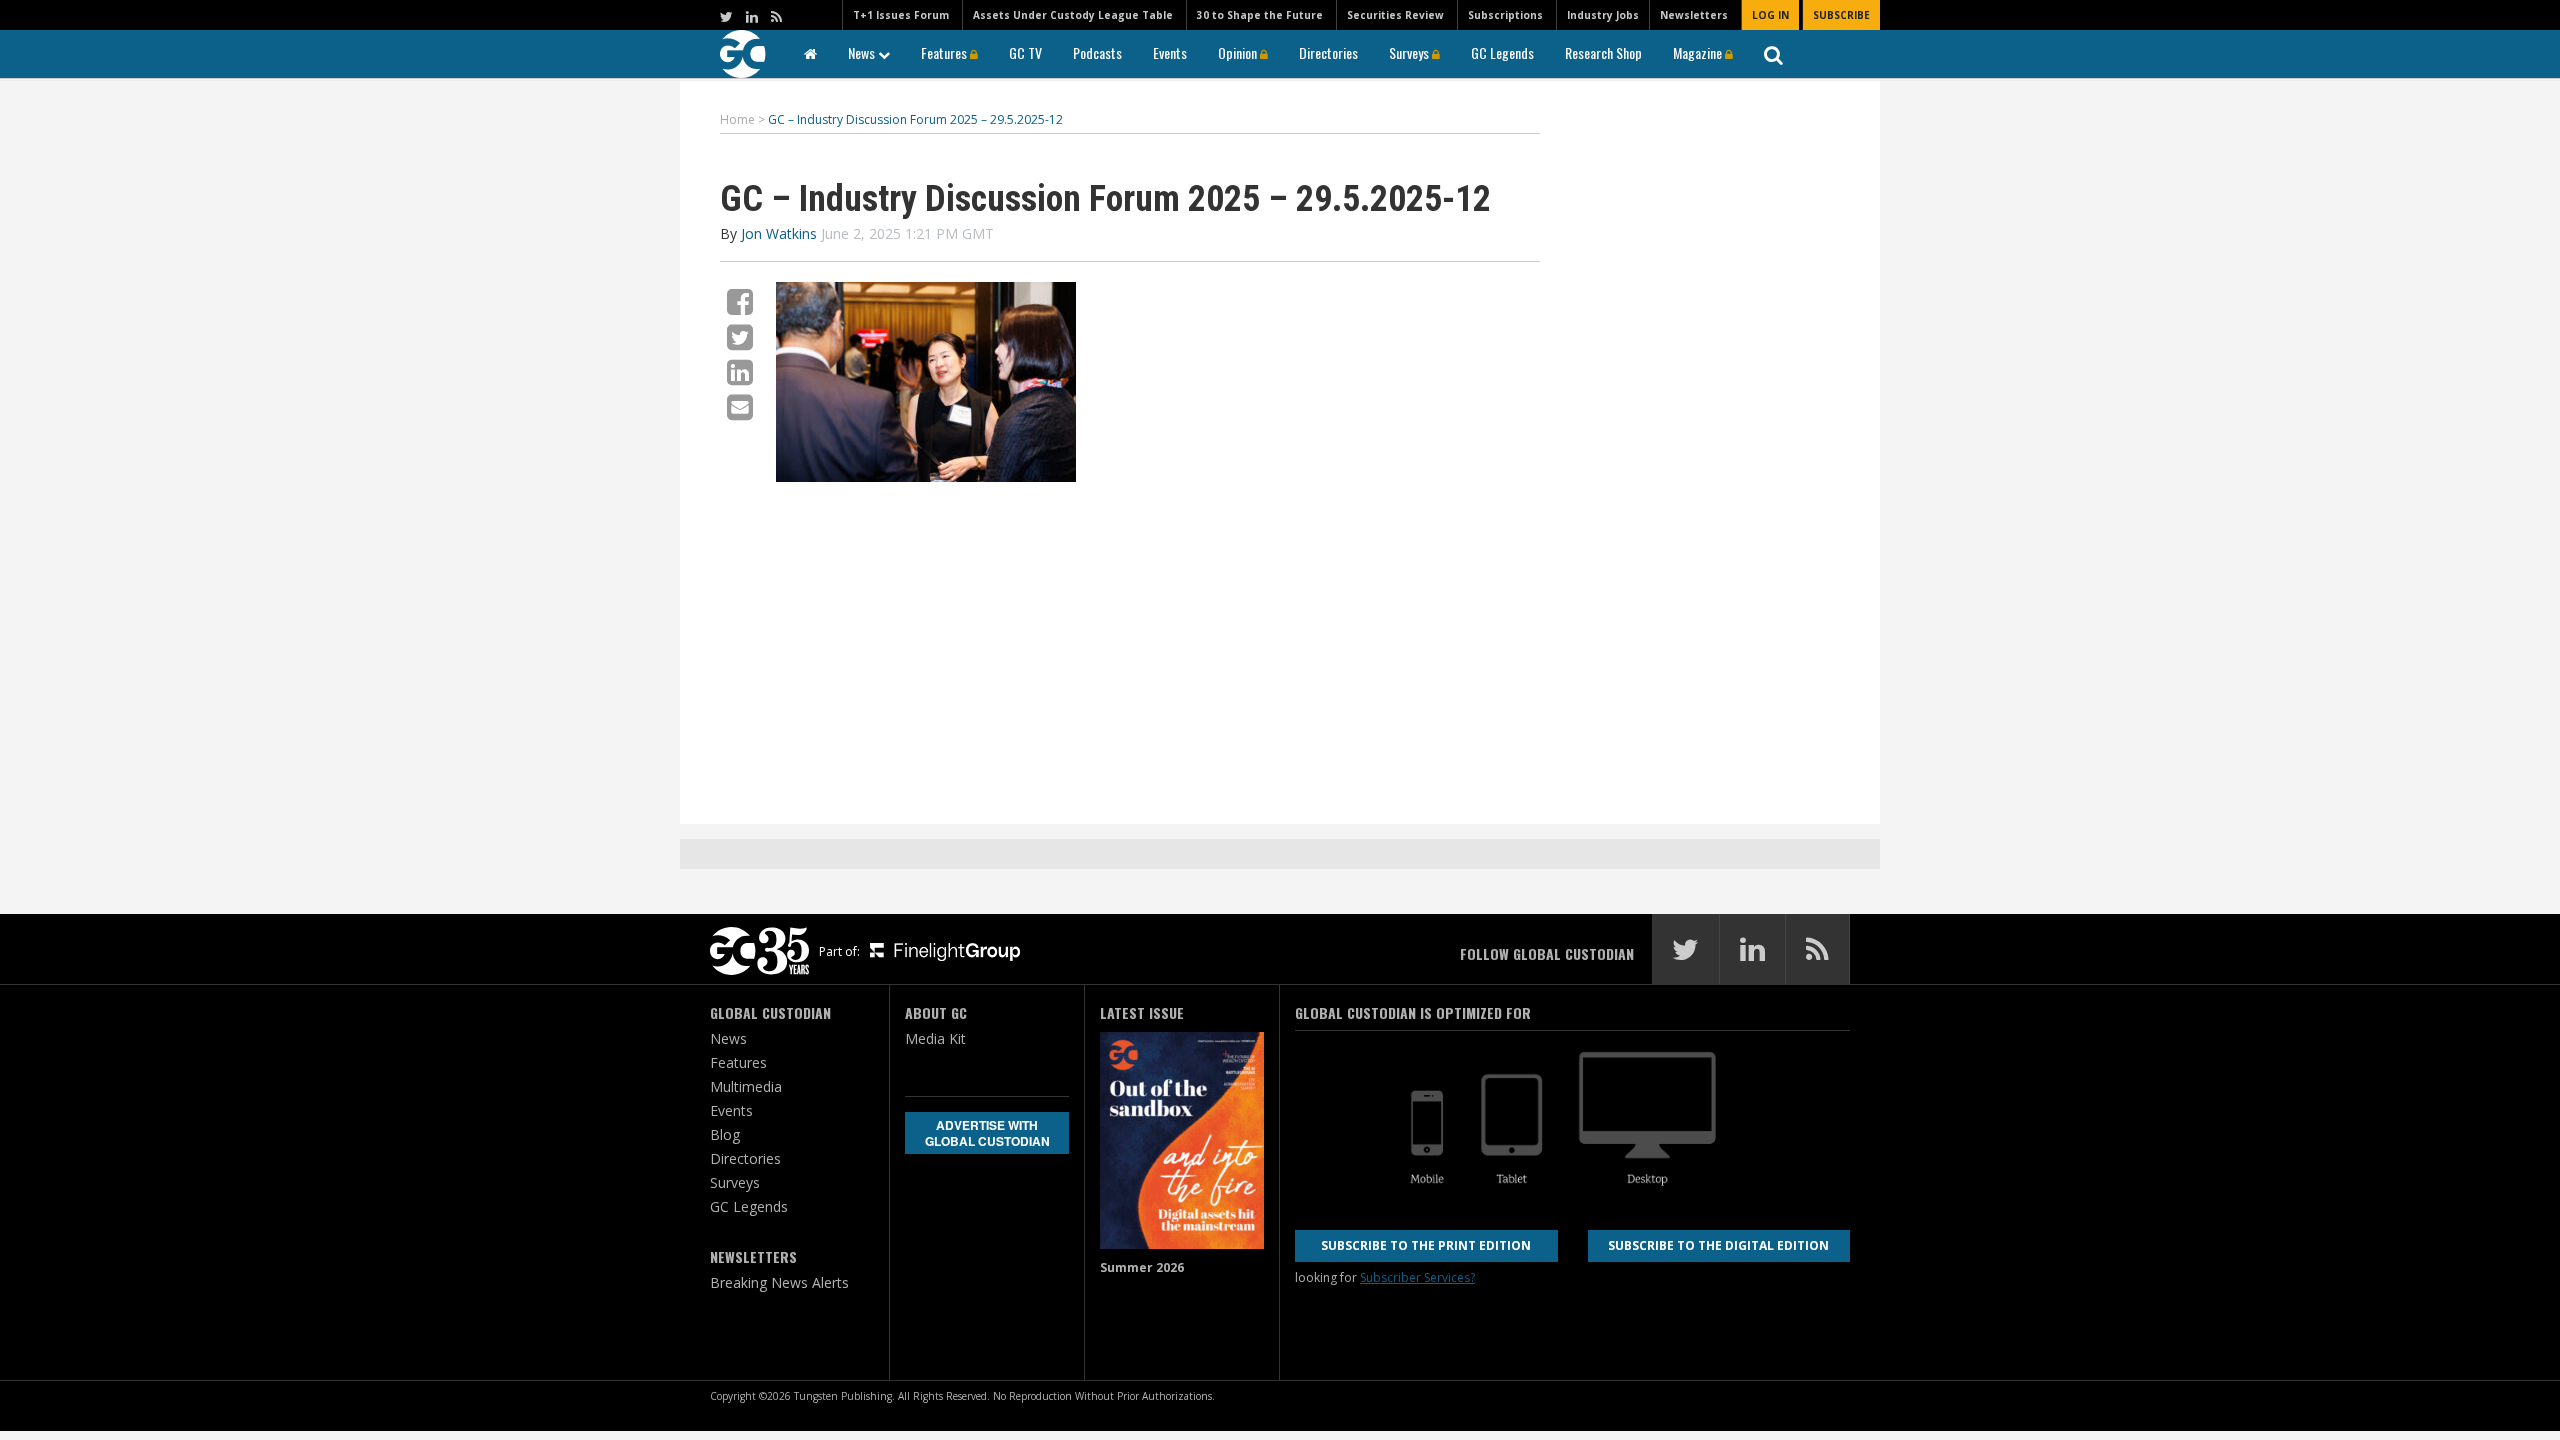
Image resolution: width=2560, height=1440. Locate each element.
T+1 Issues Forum (901, 15)
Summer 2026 (1142, 1267)
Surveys (1410, 52)
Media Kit (935, 1038)
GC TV (1025, 52)
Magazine (1699, 52)
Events (1170, 52)
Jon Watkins (779, 233)
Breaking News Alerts (779, 1282)
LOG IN (1770, 15)
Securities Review (1395, 15)
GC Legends (1502, 52)
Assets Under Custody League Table (1073, 15)
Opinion (1239, 52)
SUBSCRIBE (1841, 15)
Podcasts (1097, 52)
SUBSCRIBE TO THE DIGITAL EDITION (1718, 1245)
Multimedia (746, 1086)
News (863, 52)
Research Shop (1603, 52)
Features (945, 52)
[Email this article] (740, 406)
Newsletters (1694, 15)
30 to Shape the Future (1260, 15)
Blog (725, 1134)
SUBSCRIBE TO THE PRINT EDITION (1426, 1245)
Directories (1328, 52)
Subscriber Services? (1417, 1277)
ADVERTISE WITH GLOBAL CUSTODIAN (987, 1133)
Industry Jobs (1603, 15)
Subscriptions (1505, 15)
